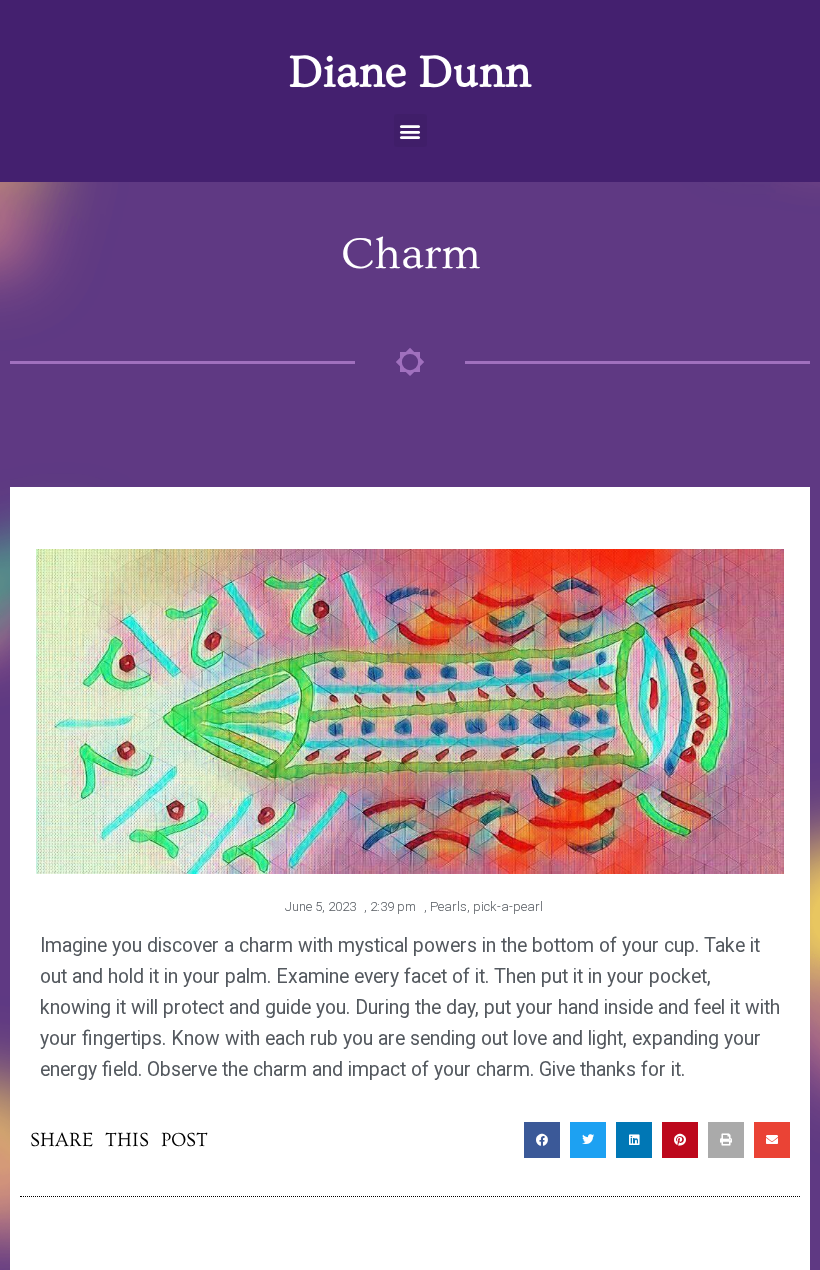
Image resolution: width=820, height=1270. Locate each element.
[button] (410, 130)
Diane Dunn (410, 72)
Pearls (448, 906)
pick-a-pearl (508, 906)
